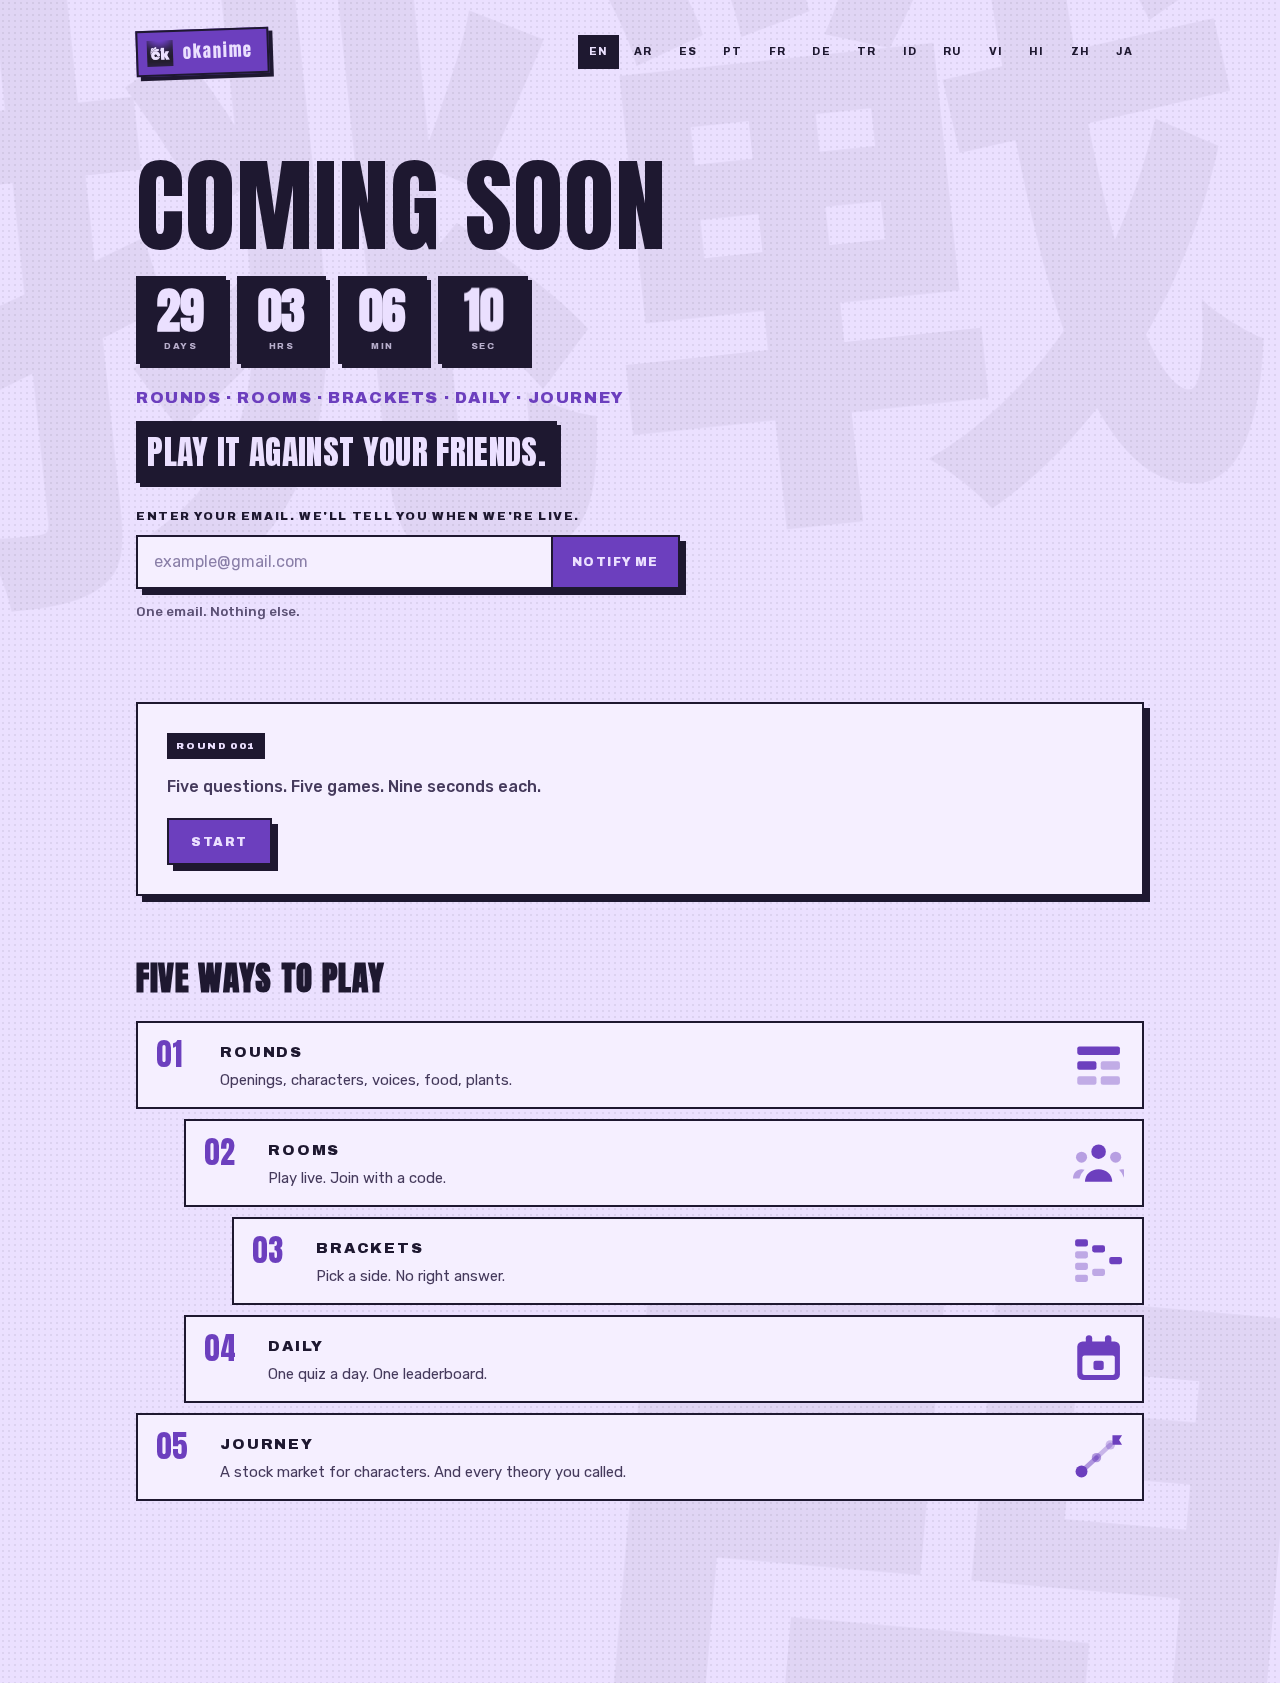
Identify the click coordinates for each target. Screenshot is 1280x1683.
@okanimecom (961, 1626)
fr (777, 51)
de (821, 51)
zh (1080, 51)
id (910, 51)
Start (219, 841)
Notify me (615, 562)
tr (866, 51)
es (688, 51)
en (598, 51)
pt (732, 51)
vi (996, 51)
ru (952, 51)
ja (1124, 51)
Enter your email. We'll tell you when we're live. (358, 516)
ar (643, 51)
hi (1036, 51)
